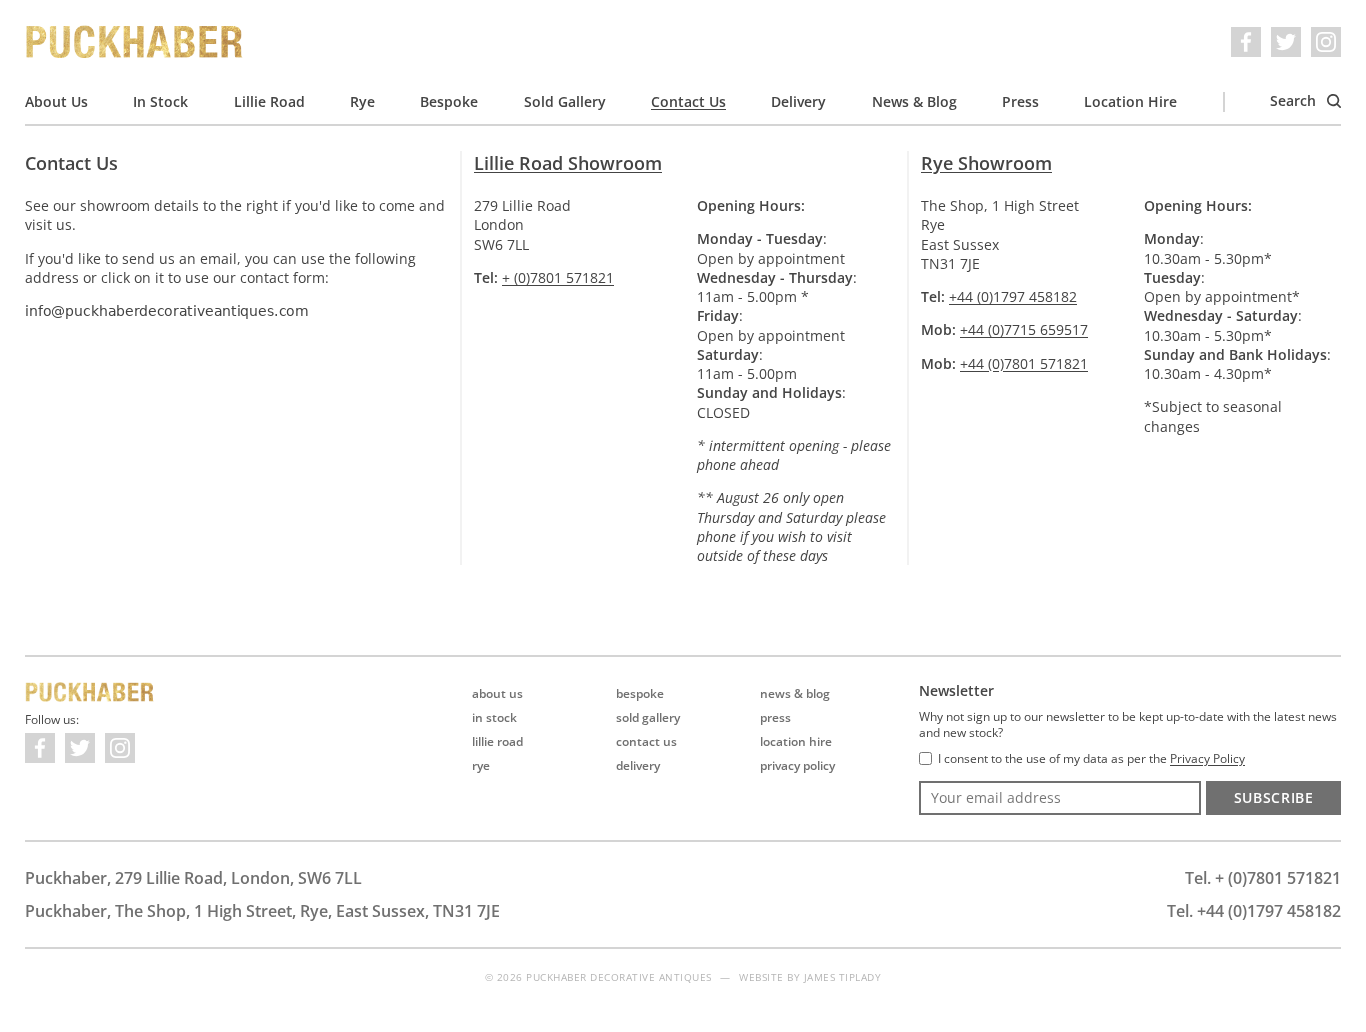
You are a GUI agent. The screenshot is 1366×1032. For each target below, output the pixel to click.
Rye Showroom (986, 163)
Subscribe (1274, 797)
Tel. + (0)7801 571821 (1263, 878)
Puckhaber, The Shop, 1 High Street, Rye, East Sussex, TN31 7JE (262, 911)
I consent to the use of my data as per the (1091, 759)
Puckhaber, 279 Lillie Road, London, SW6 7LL (193, 878)
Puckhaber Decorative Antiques (135, 42)
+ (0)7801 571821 (558, 277)
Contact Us (688, 101)
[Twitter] (1286, 42)
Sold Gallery (565, 101)
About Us (56, 101)
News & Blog (914, 101)
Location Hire (1130, 101)
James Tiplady (843, 977)
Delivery (798, 101)
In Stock (160, 101)
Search (1295, 100)
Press (1020, 101)
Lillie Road (269, 101)
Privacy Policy (797, 765)
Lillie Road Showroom (568, 163)
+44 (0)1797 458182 (1013, 296)
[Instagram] (1326, 42)
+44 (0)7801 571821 (1024, 363)
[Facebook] (1246, 42)
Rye (362, 101)
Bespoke (449, 101)
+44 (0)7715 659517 (1024, 329)
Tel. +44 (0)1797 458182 (1254, 911)
